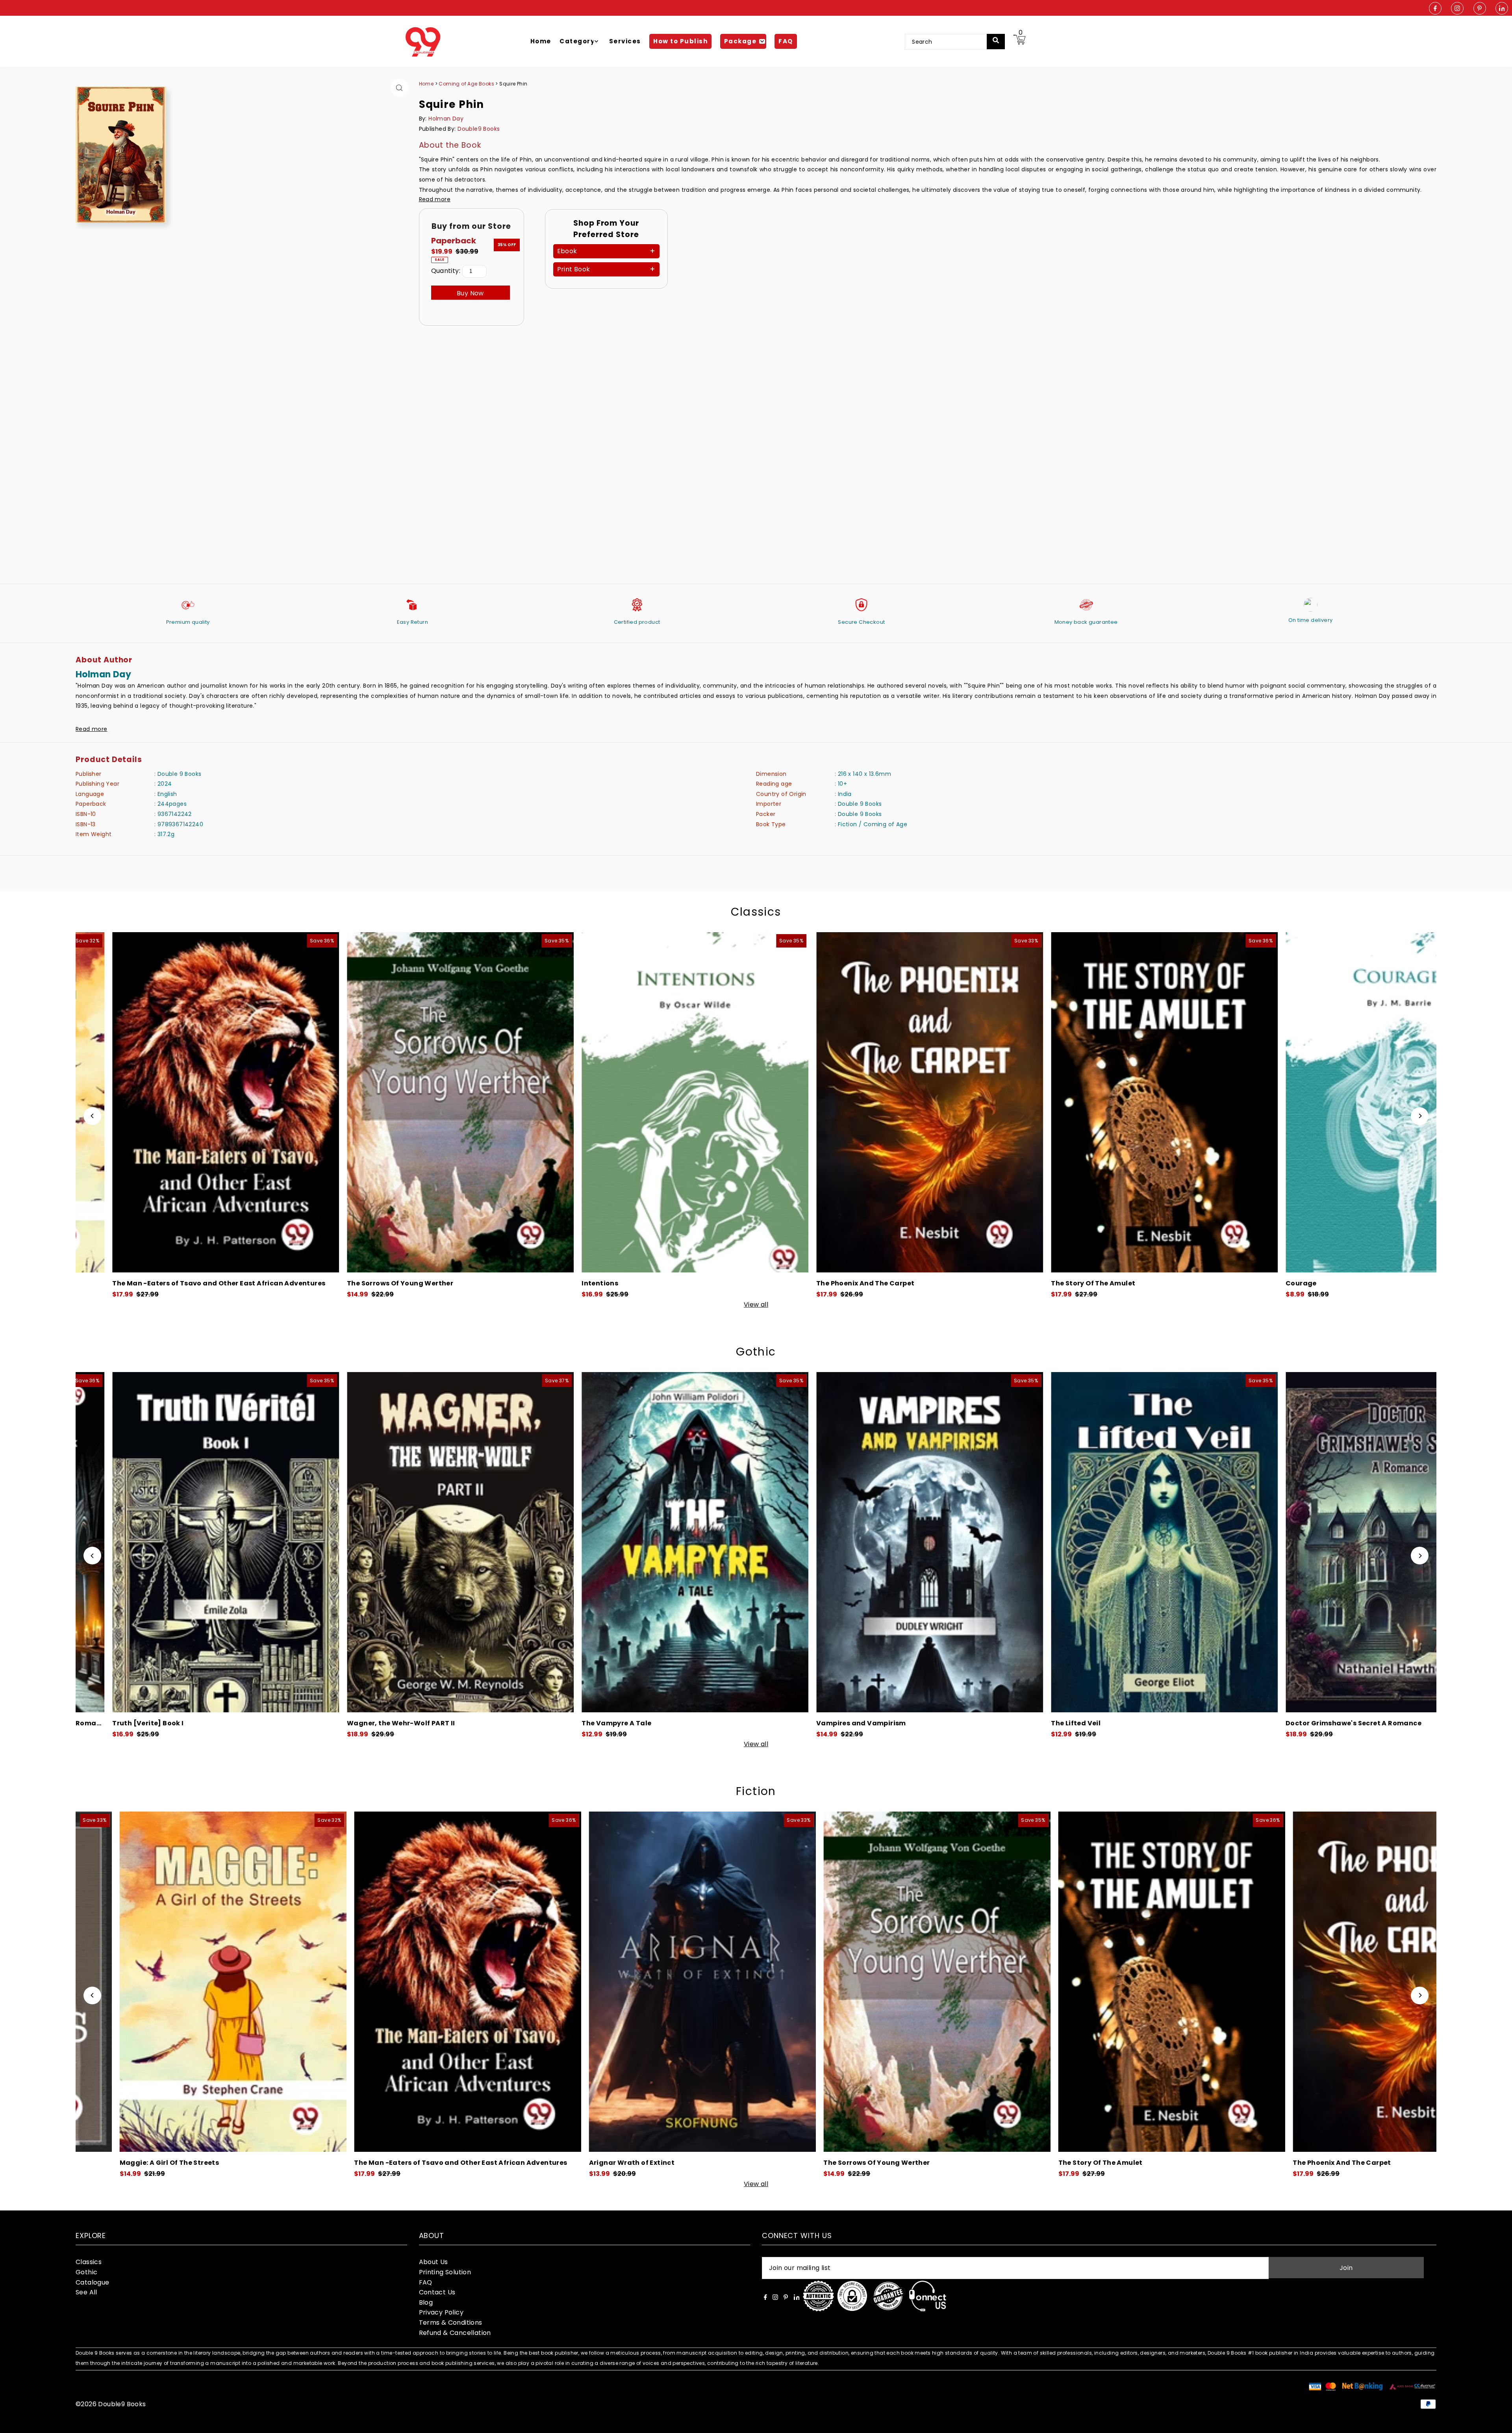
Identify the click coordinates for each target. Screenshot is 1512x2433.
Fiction (756, 1791)
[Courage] (573, 1982)
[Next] (1420, 1116)
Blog (426, 2302)
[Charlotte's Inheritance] (567, 1542)
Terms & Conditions (451, 2323)
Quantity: (446, 271)
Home (426, 84)
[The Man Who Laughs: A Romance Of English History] (538, 1102)
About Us (434, 2262)
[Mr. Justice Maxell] (1042, 1982)
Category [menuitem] (577, 41)
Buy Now (470, 293)
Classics (756, 912)
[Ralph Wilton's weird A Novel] (332, 1542)
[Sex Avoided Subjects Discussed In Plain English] (773, 1102)
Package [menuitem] (740, 41)
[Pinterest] (1480, 9)
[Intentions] (807, 1982)
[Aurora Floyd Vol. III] (1036, 1542)
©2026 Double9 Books (111, 2404)
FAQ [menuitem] (786, 41)
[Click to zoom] (399, 88)
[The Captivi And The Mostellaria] (1008, 1102)
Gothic (756, 1352)
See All (86, 2292)
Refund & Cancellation (455, 2333)
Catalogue (93, 2282)
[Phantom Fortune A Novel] (802, 1542)
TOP (1498, 2423)
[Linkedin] (1502, 9)
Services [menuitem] (625, 41)
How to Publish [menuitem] (680, 41)
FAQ (426, 2282)
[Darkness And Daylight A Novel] (1271, 1542)
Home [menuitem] (541, 41)
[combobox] (951, 42)
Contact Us (437, 2292)
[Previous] (92, 1116)
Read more (435, 199)
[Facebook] (1435, 9)
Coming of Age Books (467, 84)
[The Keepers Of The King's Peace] (304, 1102)
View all (756, 1305)
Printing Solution (445, 2272)
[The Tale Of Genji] (1242, 1102)
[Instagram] (1457, 9)
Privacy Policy (441, 2312)
